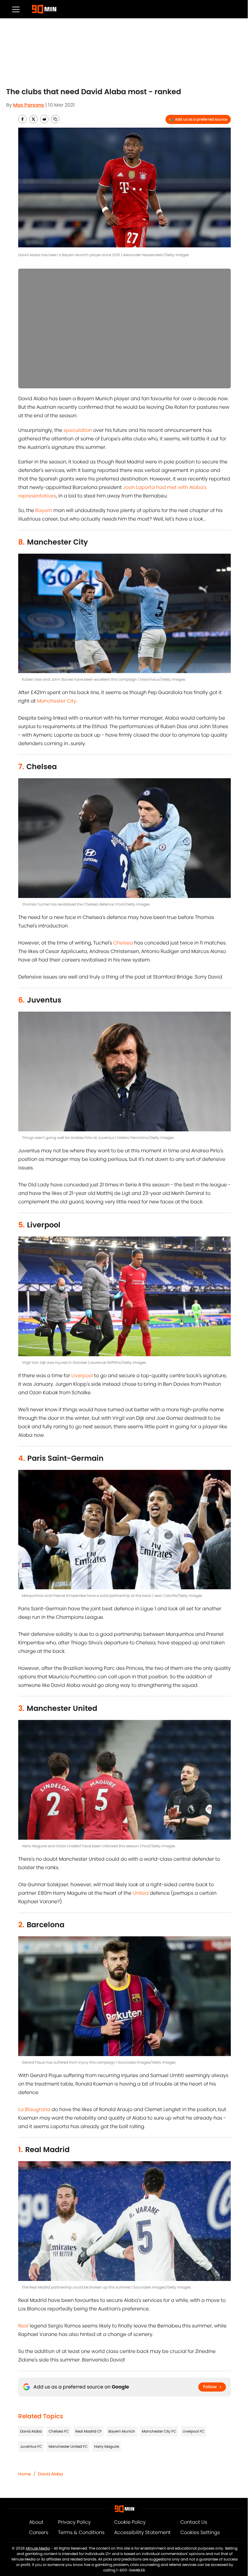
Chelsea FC (59, 2431)
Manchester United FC (68, 2446)
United (141, 1893)
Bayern (44, 510)
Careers (39, 2532)
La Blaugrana (34, 2109)
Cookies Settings (200, 2532)
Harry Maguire (107, 2446)
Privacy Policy (74, 2522)
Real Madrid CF (89, 2431)
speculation (78, 430)
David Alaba (31, 2431)
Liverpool (82, 1376)
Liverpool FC (194, 2431)
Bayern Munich (122, 2431)
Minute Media (38, 2548)
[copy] (55, 119)
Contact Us (194, 2522)
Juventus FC (31, 2446)
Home (25, 2474)
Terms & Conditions (81, 2532)
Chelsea (123, 943)
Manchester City (57, 701)
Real (23, 2326)
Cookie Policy (130, 2522)
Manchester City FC (159, 2431)
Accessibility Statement (142, 2532)
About (36, 2522)
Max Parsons (29, 105)
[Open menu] (16, 9)
